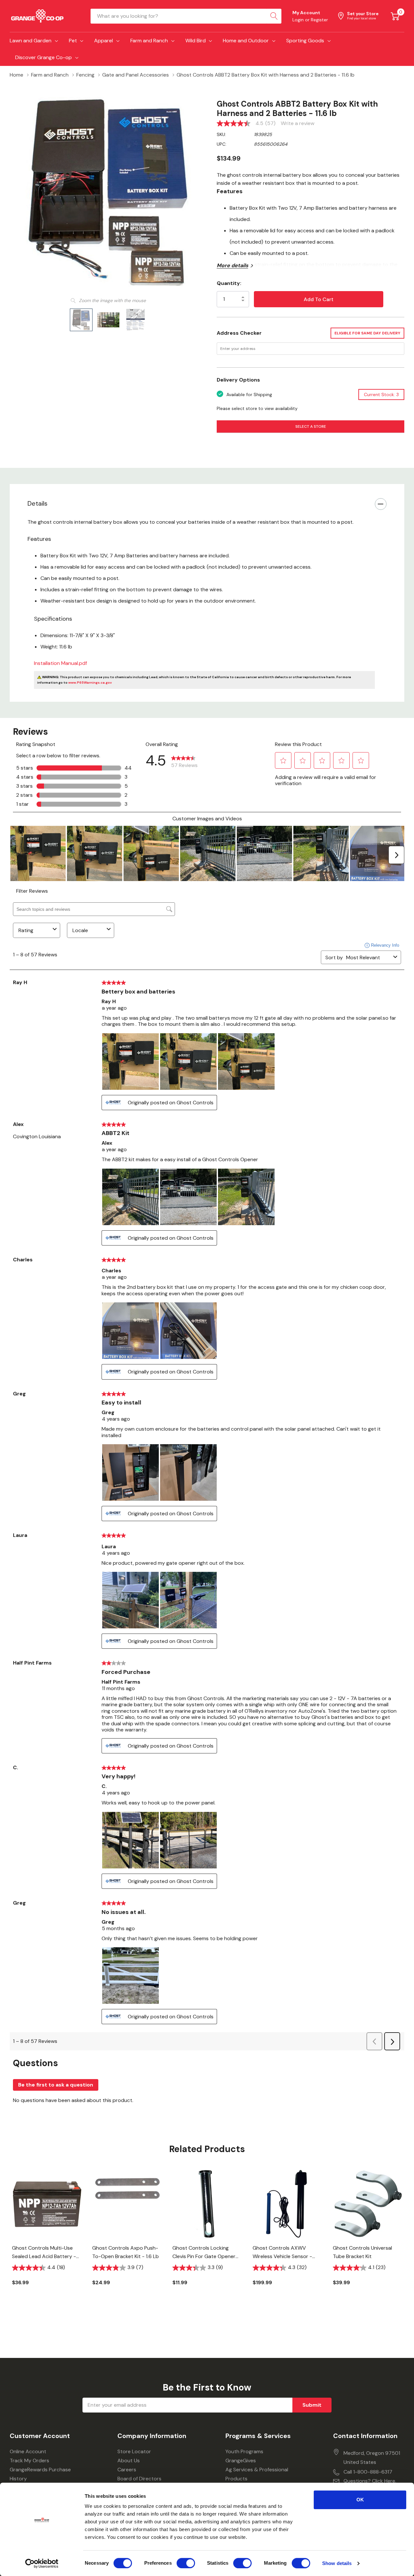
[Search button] (274, 16)
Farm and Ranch (149, 41)
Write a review (298, 123)
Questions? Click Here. (370, 2481)
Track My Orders (29, 2460)
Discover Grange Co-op (44, 57)
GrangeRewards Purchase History (40, 2474)
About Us (129, 2460)
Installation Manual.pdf (60, 663)
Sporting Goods (305, 41)
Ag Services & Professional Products (257, 2474)
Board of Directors (139, 2479)
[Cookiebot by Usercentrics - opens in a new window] (42, 2563)
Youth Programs (244, 2451)
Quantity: (229, 283)
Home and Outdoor (246, 41)
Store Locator (134, 2451)
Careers (127, 2470)
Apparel (103, 41)
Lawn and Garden (31, 41)
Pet (73, 41)
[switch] (186, 2563)
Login (299, 20)
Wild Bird (196, 41)
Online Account (28, 2451)
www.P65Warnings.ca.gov (90, 683)
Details (38, 503)
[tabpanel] (47, 2238)
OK (360, 2500)
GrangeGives (241, 2460)
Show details (337, 2563)
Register (319, 20)
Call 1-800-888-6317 (368, 2472)
